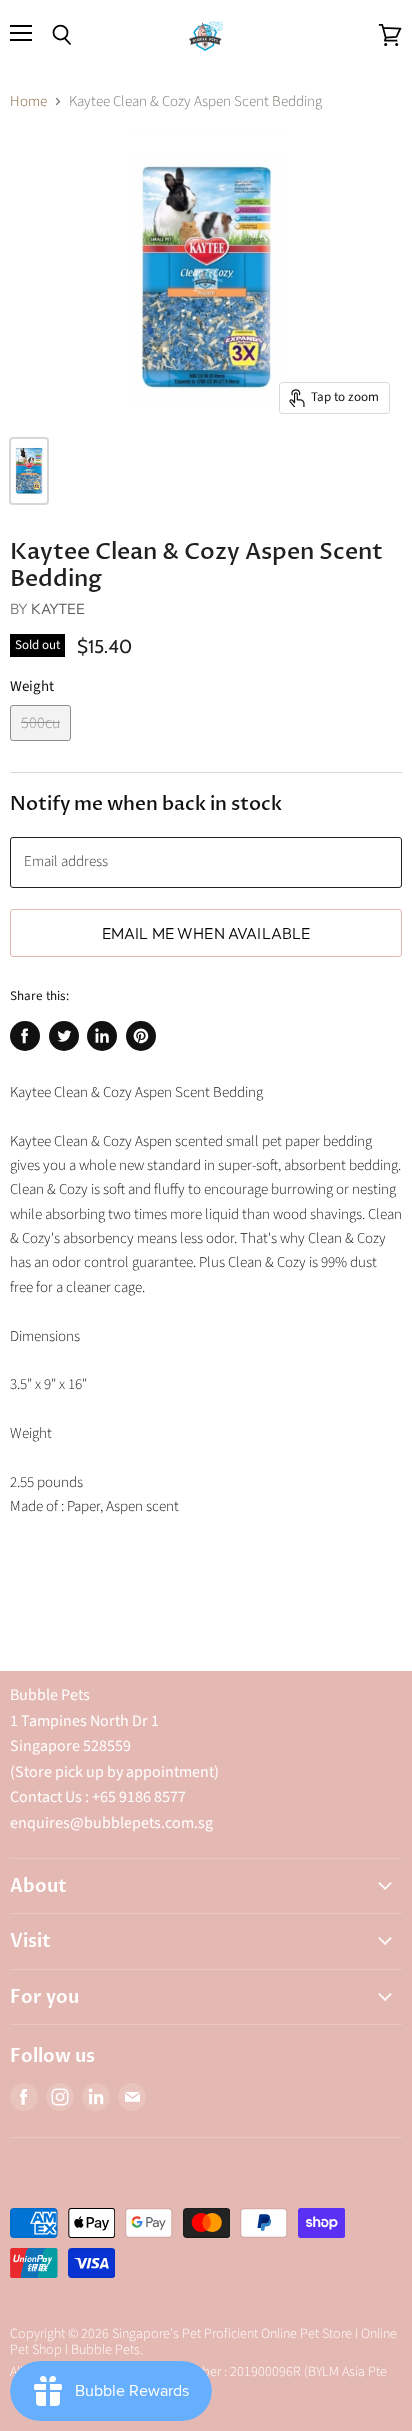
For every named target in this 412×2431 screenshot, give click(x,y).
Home (28, 101)
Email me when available (206, 933)
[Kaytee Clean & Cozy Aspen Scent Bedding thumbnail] (29, 471)
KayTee (58, 608)
